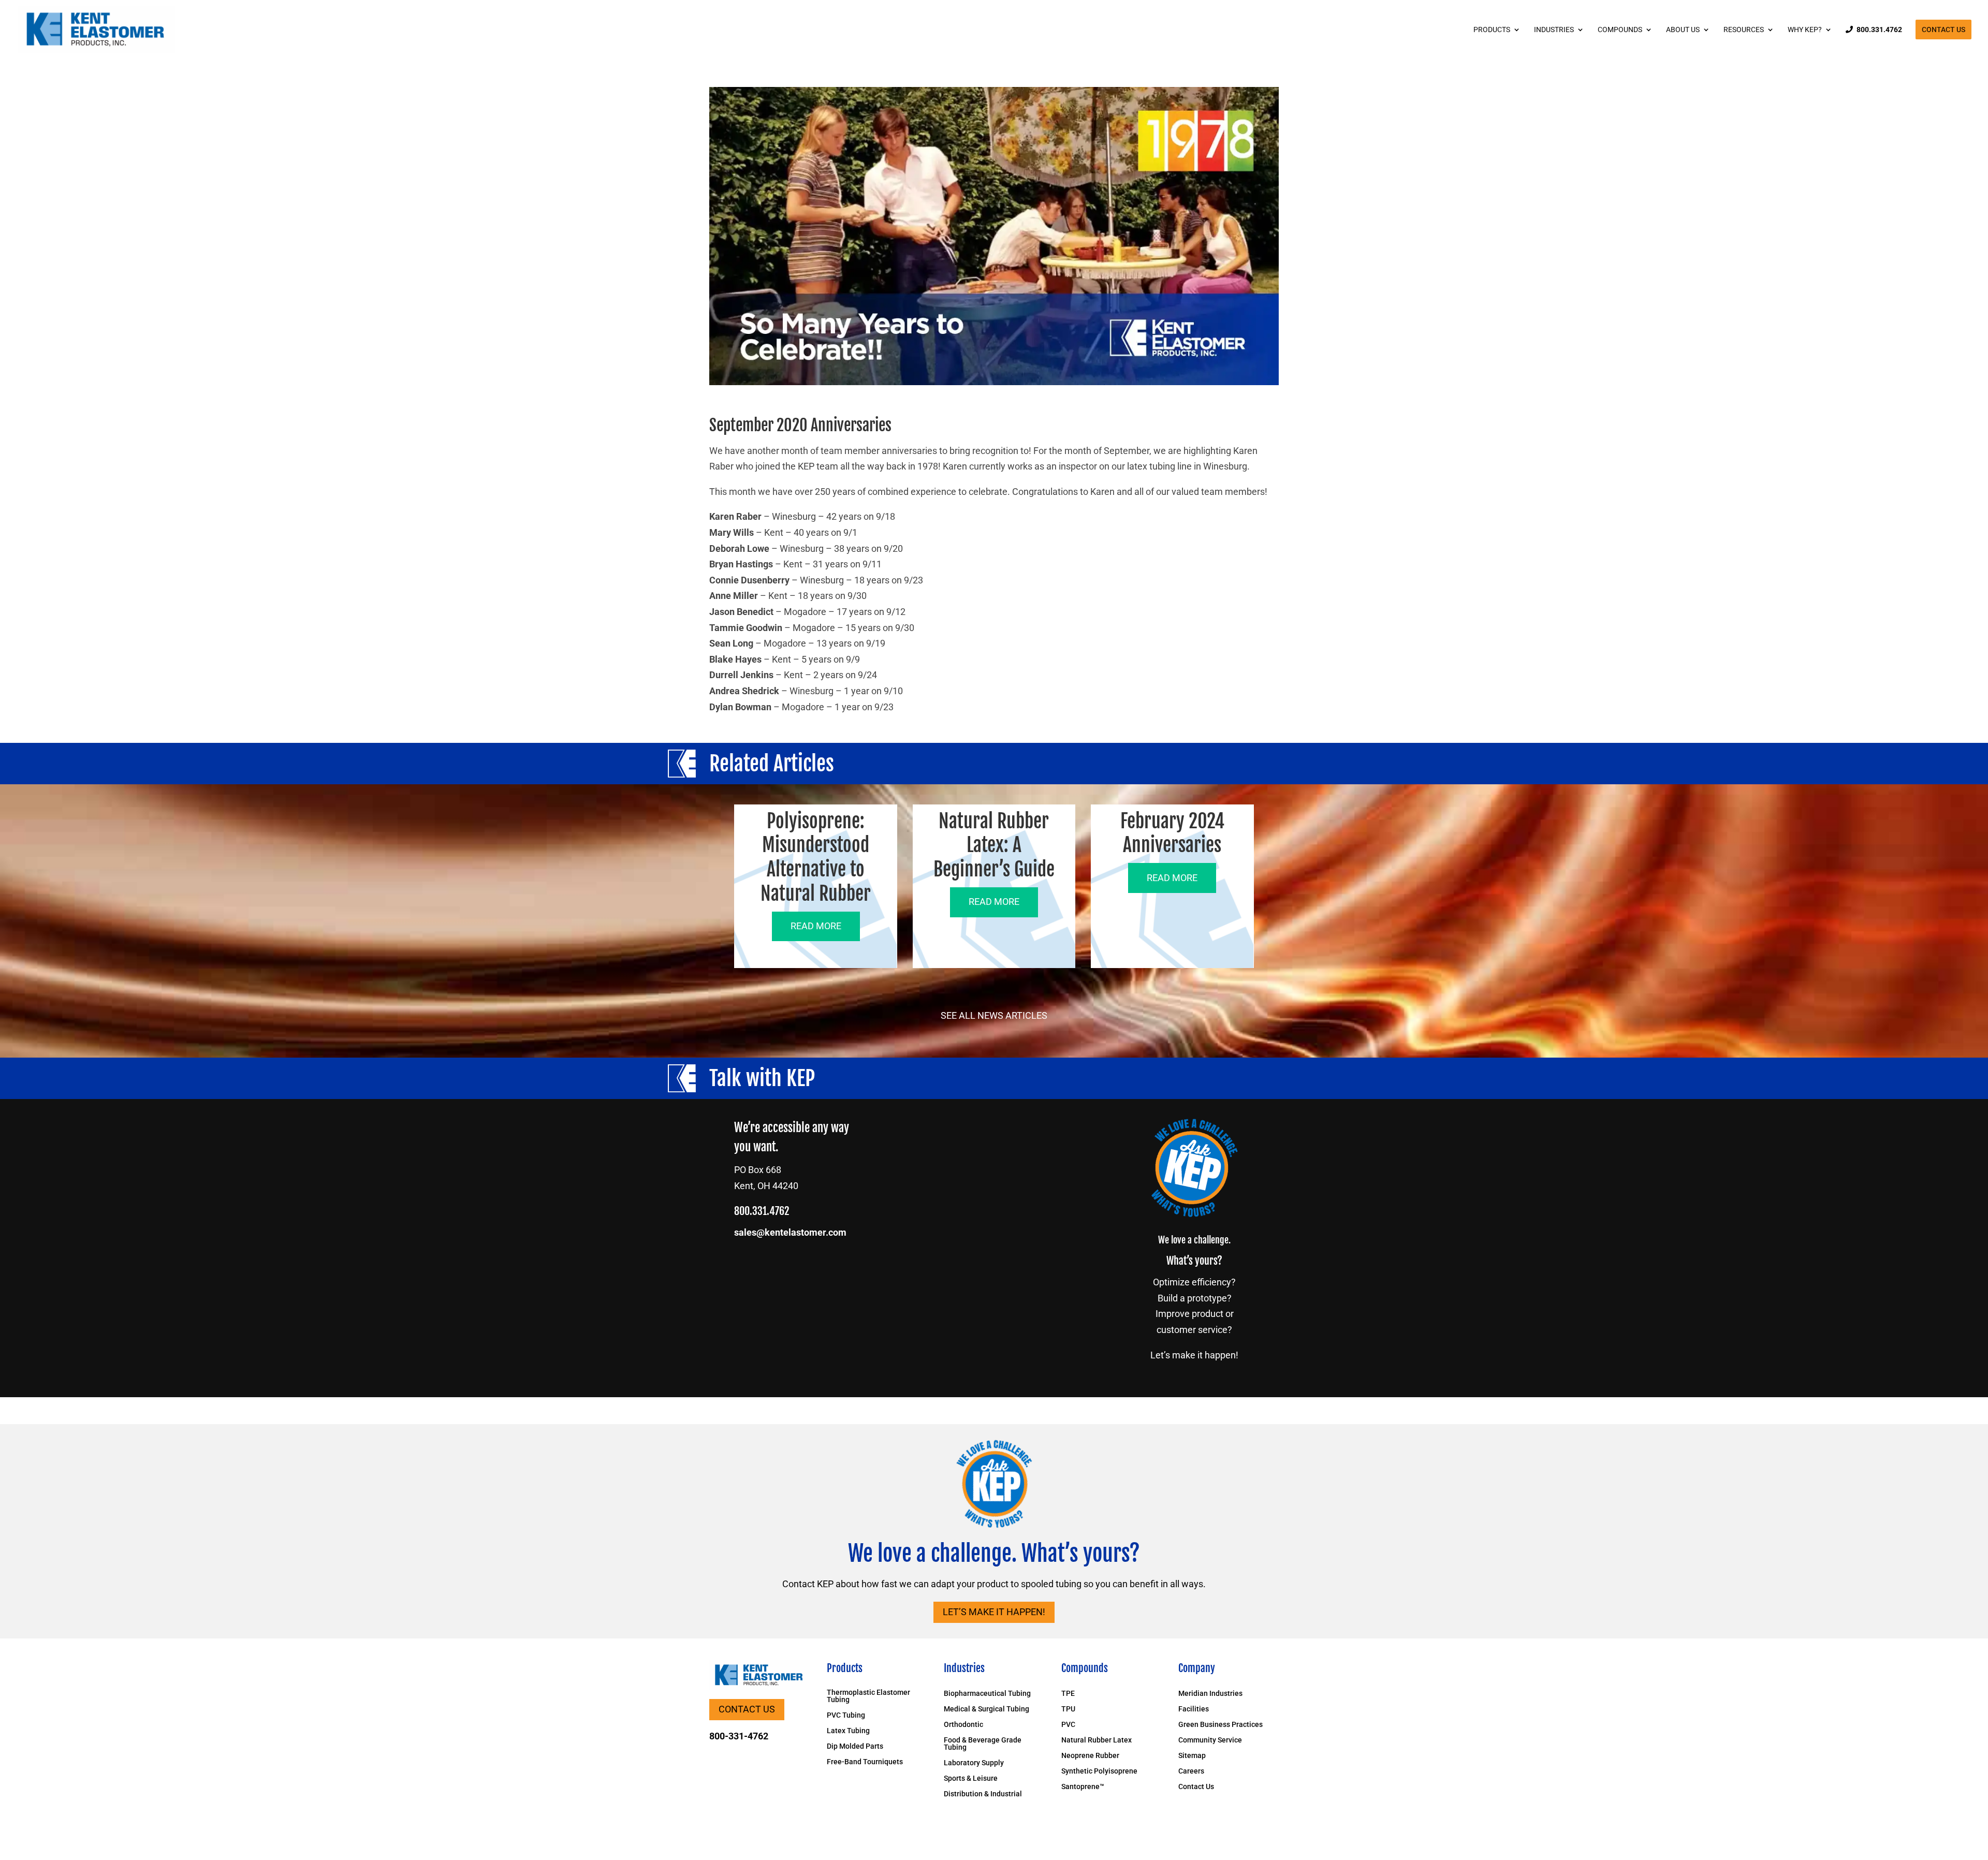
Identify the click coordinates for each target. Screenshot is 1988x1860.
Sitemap (1192, 1756)
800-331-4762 (739, 1736)
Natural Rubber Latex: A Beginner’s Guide (994, 846)
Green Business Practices (1220, 1725)
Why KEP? (1805, 30)
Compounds (1620, 30)
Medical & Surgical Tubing (986, 1709)
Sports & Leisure (971, 1778)
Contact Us (1943, 30)
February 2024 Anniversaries (1172, 833)
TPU (1068, 1709)
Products (1492, 30)
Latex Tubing (848, 1731)
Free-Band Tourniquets (865, 1762)
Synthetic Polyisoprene (1099, 1771)
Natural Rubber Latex (1097, 1740)
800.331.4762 (1879, 30)
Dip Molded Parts (855, 1746)
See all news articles (994, 1015)
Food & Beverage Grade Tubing (983, 1744)
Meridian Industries (1210, 1694)
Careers (1191, 1771)
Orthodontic (963, 1725)
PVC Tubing (846, 1715)
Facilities (1194, 1709)
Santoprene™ (1083, 1787)
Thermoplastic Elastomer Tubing (868, 1696)
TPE (1068, 1694)
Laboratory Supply (974, 1763)
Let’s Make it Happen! (994, 1612)
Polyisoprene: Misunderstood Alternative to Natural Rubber (816, 858)
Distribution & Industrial (983, 1794)
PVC (1068, 1725)
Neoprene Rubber (1090, 1756)
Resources (1744, 30)
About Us (1683, 30)
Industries (1554, 30)
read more (816, 926)
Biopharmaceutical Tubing (987, 1694)
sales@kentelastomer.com (790, 1232)
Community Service (1210, 1740)
